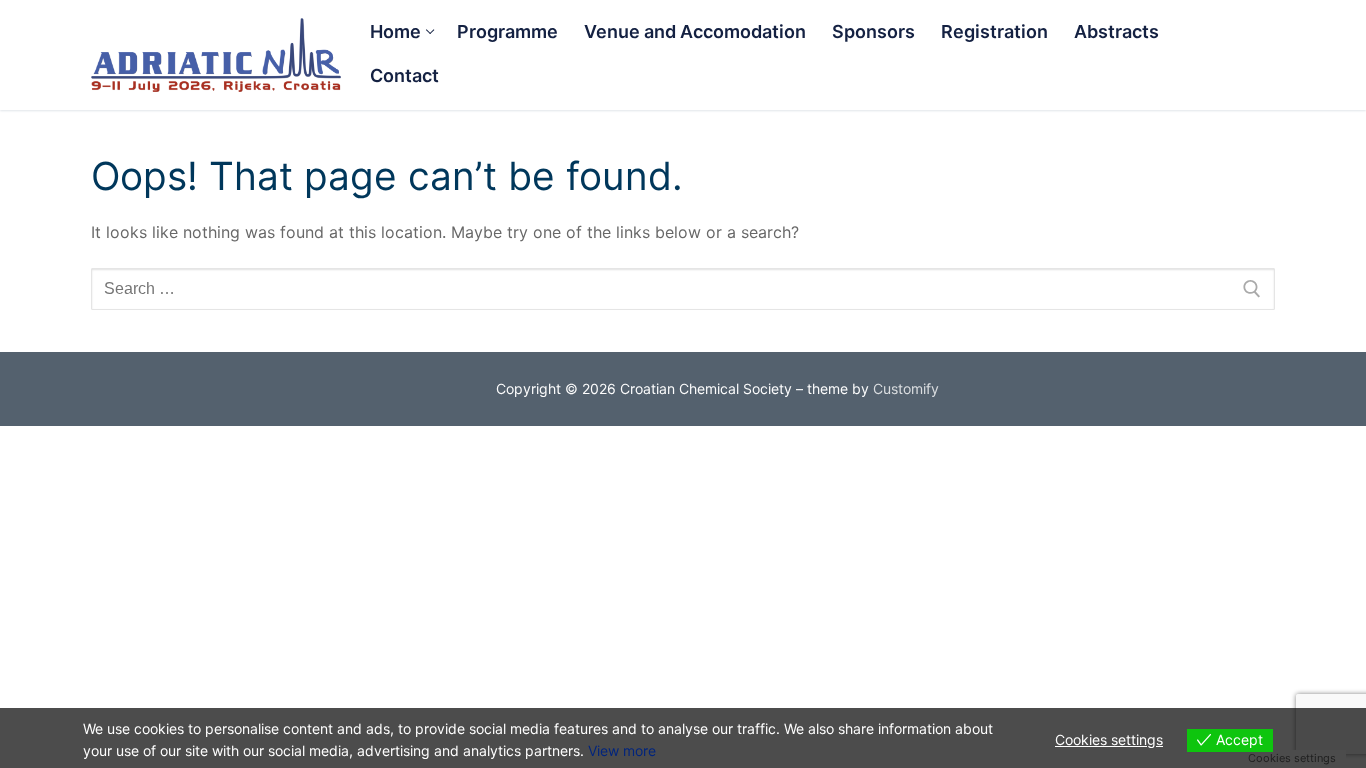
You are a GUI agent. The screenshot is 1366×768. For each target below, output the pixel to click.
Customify (906, 388)
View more (622, 750)
